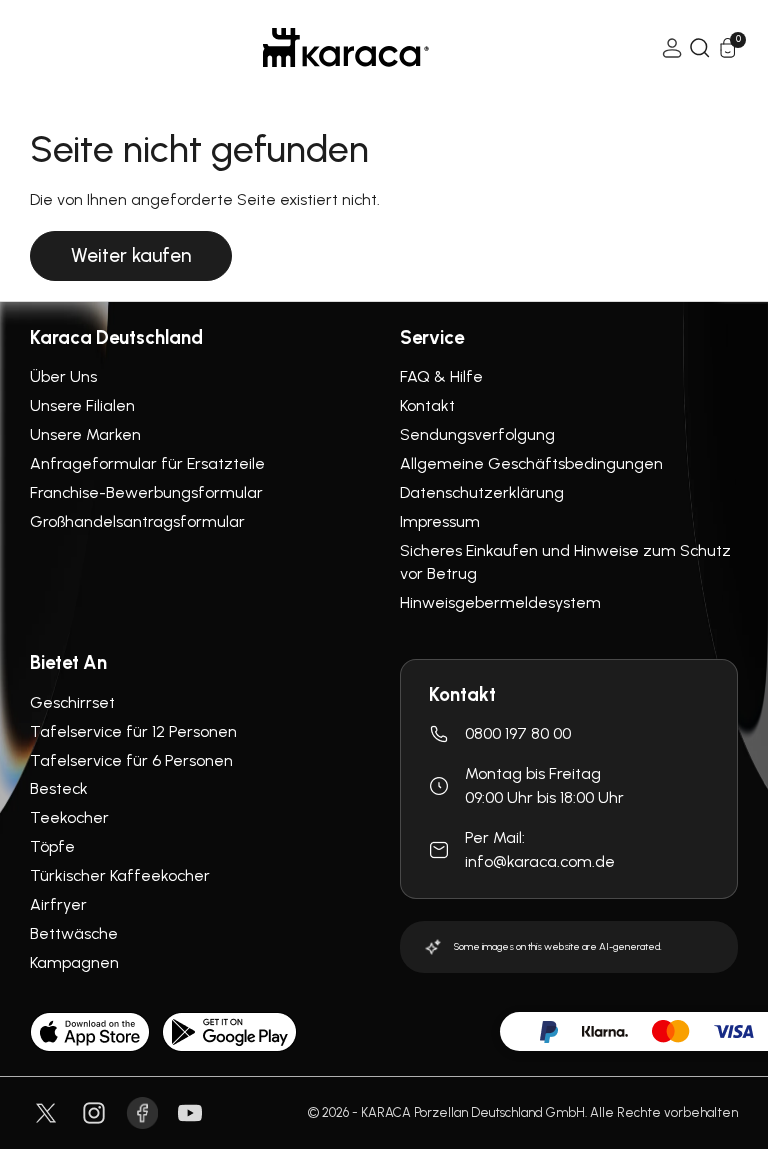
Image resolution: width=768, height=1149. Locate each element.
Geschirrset (72, 702)
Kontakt (427, 405)
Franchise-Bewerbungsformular (146, 492)
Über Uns (63, 376)
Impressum (440, 521)
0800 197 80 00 (518, 733)
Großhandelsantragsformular (137, 521)
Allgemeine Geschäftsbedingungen (531, 463)
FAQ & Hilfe (441, 376)
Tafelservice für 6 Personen (131, 760)
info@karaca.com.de (540, 861)
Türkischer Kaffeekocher (120, 875)
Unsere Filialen (82, 405)
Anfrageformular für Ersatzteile (147, 463)
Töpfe (52, 846)
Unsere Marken (85, 434)
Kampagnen (74, 962)
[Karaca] (346, 47)
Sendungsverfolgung (477, 434)
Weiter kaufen (131, 255)
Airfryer (58, 904)
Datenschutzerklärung (482, 492)
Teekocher (69, 817)
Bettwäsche (74, 933)
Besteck (59, 788)
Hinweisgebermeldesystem (500, 602)
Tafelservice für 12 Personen (133, 731)
